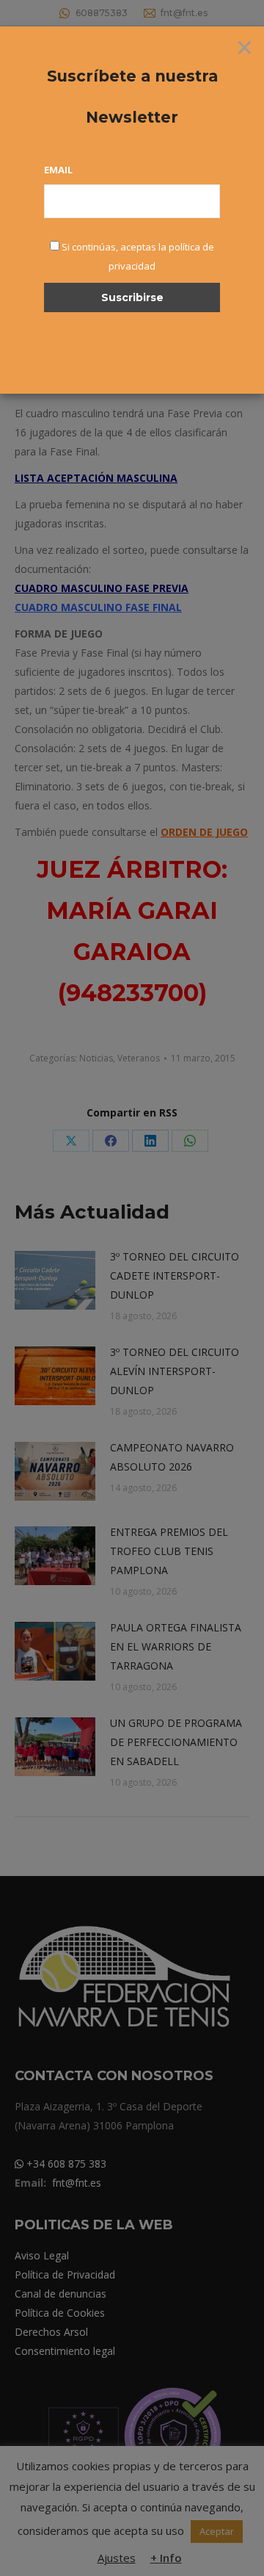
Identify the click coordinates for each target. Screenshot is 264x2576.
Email (58, 170)
